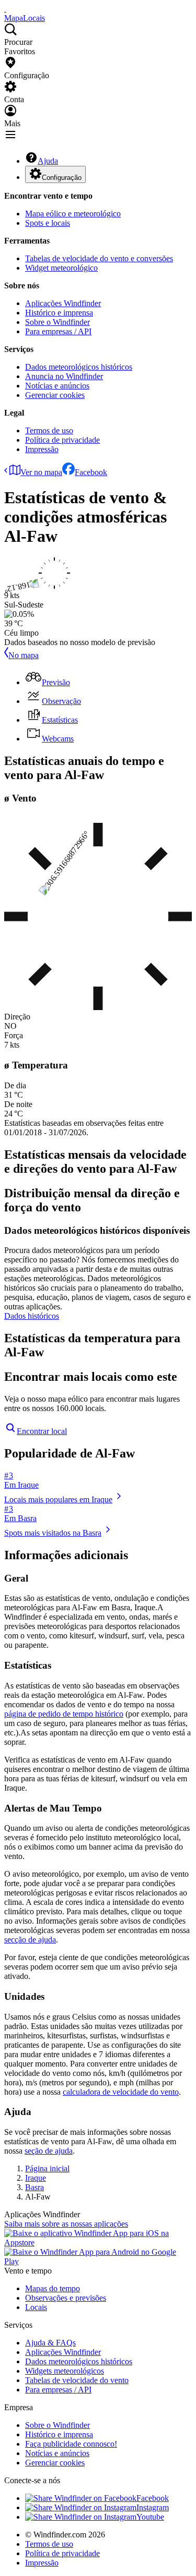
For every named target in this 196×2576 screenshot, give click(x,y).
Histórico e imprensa (59, 313)
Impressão (42, 449)
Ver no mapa (41, 472)
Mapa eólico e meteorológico (73, 214)
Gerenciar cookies (55, 395)
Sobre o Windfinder (57, 322)
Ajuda (48, 161)
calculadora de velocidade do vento (121, 2092)
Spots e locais (48, 223)
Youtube (150, 2517)
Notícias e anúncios (57, 386)
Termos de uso (49, 430)
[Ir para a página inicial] (5, 9)
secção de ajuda (30, 1940)
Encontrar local (42, 1431)
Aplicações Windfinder (63, 303)
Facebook (91, 472)
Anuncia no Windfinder (64, 376)
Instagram (153, 2507)
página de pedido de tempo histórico (64, 1714)
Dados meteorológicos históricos (79, 367)
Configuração (62, 178)
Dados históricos (32, 1316)
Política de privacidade (62, 440)
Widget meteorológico (61, 268)
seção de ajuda (49, 2151)
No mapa (24, 655)
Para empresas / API (58, 331)
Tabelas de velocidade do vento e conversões (99, 258)
